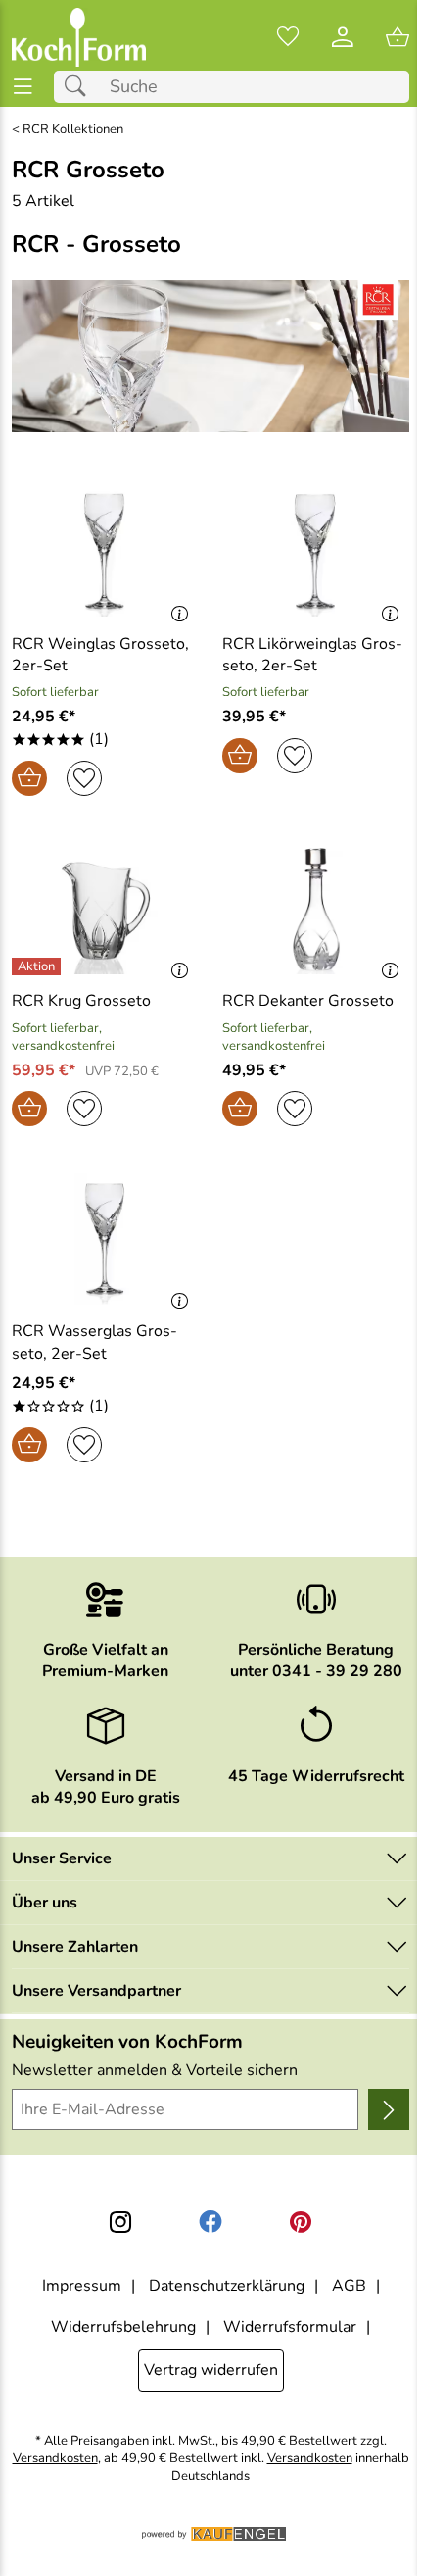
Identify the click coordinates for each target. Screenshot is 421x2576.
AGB (349, 2286)
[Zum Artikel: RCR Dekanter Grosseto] (316, 909)
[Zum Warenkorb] (398, 37)
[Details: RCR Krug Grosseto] (39, 966)
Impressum (82, 2286)
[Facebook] (210, 2222)
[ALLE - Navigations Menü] (23, 87)
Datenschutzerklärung (227, 2286)
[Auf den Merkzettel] (84, 778)
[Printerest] (301, 2222)
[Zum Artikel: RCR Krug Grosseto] (105, 909)
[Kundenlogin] (343, 37)
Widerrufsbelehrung (123, 2327)
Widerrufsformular (290, 2327)
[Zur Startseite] (79, 37)
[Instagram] (120, 2222)
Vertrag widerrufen (211, 2370)
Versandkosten (55, 2459)
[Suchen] (80, 87)
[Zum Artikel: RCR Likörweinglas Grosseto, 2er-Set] (316, 551)
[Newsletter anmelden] (389, 2109)
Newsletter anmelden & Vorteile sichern (155, 2070)
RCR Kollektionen (73, 130)
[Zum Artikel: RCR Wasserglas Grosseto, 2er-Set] (105, 1239)
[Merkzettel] (288, 37)
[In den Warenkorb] (29, 778)
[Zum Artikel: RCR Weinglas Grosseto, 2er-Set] (105, 551)
